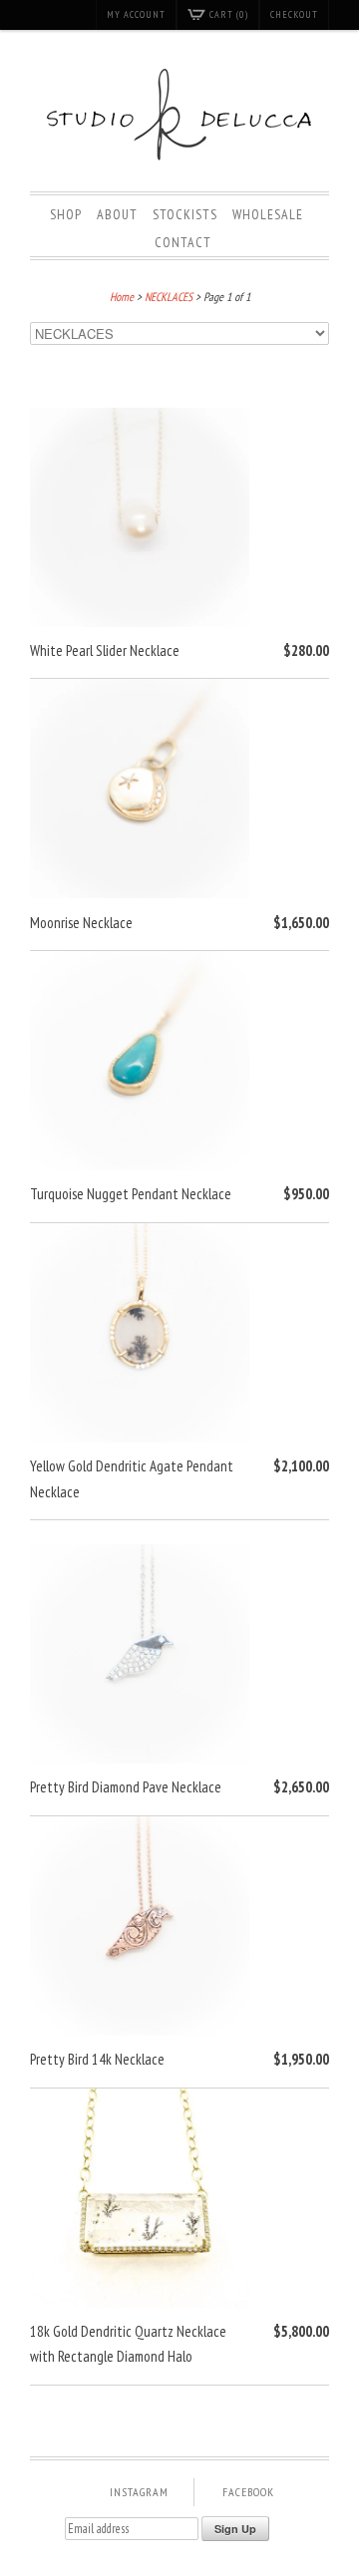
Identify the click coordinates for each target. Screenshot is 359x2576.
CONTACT (183, 242)
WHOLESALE (268, 214)
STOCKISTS (185, 214)
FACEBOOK (248, 2492)
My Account (136, 14)
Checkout (294, 14)
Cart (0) (229, 14)
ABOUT (117, 214)
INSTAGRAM (139, 2492)
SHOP (66, 214)
